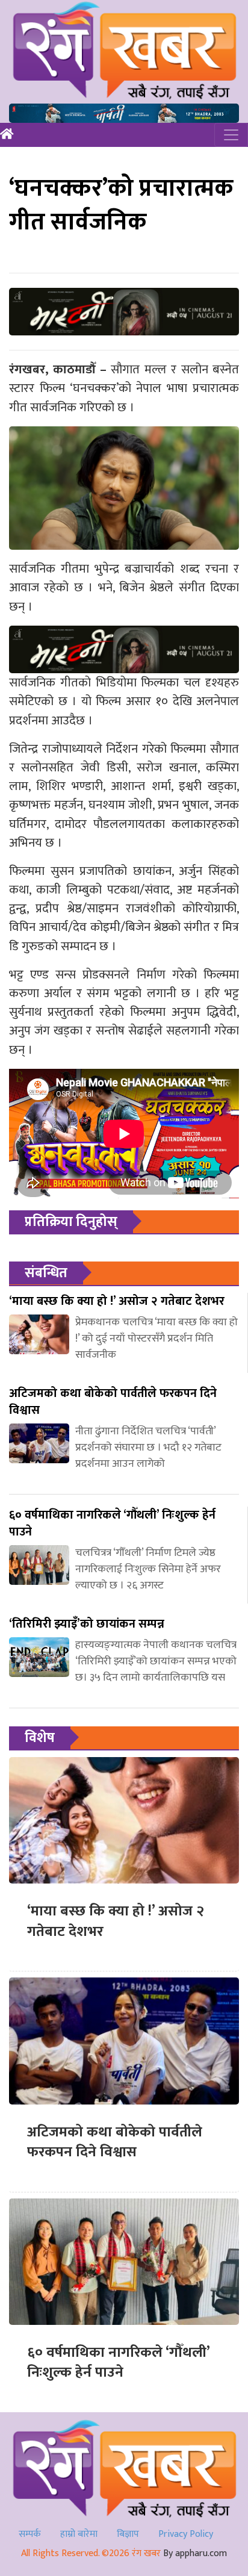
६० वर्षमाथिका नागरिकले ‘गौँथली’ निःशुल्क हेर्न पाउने (118, 2363)
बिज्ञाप (128, 2534)
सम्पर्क (30, 2534)
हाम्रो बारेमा (79, 2534)
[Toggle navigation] (231, 135)
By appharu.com (195, 2553)
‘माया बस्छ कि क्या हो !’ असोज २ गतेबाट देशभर (116, 1921)
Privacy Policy (186, 2534)
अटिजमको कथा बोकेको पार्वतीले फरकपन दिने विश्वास (115, 2142)
